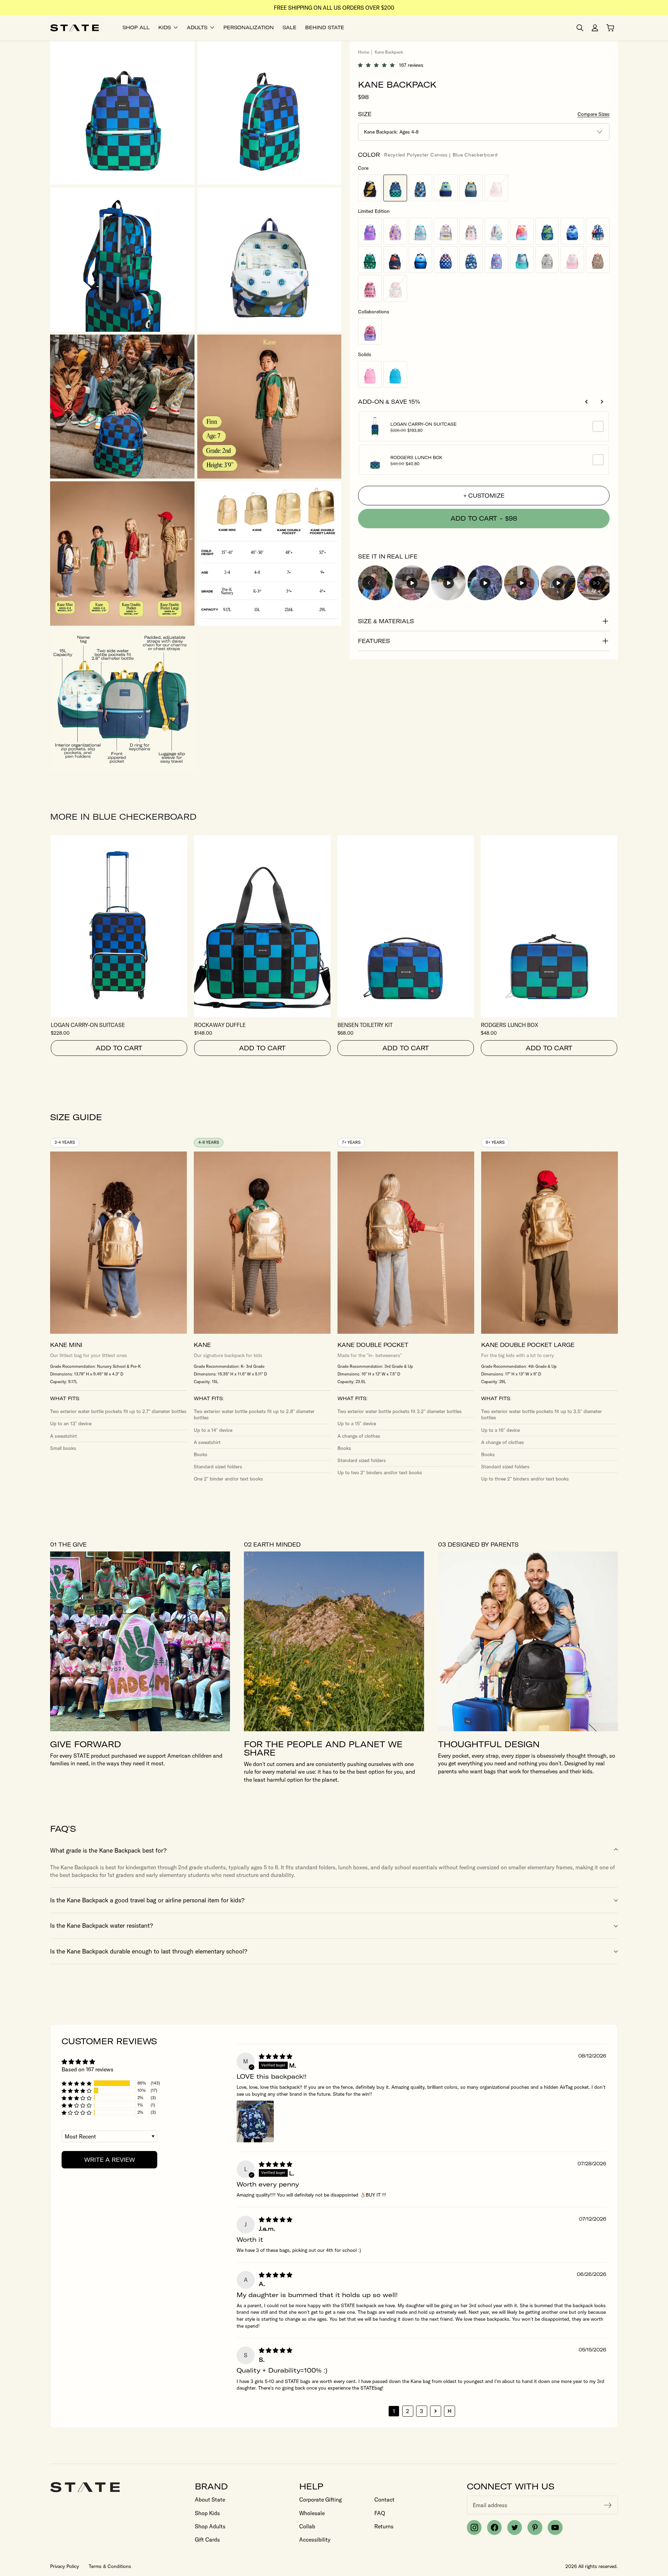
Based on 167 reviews (88, 2069)
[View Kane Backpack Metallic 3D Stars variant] (395, 231)
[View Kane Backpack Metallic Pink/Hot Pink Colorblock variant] (572, 260)
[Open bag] (610, 28)
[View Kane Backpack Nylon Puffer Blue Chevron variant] (421, 260)
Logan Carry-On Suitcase (424, 424)
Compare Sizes (594, 114)
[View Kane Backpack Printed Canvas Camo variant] (421, 188)
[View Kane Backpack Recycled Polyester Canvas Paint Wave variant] (471, 231)
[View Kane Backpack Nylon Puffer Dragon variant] (547, 231)
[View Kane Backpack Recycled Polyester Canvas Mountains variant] (572, 231)
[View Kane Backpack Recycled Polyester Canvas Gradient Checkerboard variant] (446, 260)
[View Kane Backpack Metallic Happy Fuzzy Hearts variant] (395, 288)
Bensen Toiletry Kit (365, 1025)
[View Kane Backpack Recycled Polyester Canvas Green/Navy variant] (471, 188)
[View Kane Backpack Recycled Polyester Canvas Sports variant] (395, 260)
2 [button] (408, 2411)
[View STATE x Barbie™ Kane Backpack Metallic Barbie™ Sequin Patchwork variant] (370, 331)
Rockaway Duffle (220, 1025)
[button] (379, 65)
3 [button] (422, 2411)
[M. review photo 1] (255, 2121)
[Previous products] (587, 402)
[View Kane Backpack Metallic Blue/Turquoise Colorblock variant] (522, 260)
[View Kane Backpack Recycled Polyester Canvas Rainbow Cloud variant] (496, 231)
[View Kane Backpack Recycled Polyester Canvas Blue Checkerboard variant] (395, 188)
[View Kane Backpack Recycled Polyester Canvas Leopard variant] (598, 260)
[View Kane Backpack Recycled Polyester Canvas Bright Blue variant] (395, 374)
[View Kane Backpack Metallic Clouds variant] (421, 231)
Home (364, 52)
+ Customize (484, 496)
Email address (490, 2505)
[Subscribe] (608, 2505)
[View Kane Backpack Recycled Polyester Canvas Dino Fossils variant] (471, 260)
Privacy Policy (65, 2566)
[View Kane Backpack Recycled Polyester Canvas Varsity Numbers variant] (598, 231)
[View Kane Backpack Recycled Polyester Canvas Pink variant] (370, 374)
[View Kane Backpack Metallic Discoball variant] (547, 260)
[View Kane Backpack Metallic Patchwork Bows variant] (370, 288)
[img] (276, 2056)
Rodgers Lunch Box (416, 458)
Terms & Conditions (110, 2566)
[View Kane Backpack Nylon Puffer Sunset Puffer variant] (522, 231)
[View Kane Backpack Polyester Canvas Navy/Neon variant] (446, 188)
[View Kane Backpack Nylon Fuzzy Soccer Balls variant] (370, 260)
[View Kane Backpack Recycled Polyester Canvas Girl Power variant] (496, 260)
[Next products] (602, 402)
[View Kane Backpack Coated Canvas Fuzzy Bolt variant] (370, 188)
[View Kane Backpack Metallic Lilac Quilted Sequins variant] (446, 231)
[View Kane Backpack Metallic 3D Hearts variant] (370, 231)
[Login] (595, 28)
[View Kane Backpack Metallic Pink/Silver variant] (496, 188)
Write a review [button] (110, 2160)
